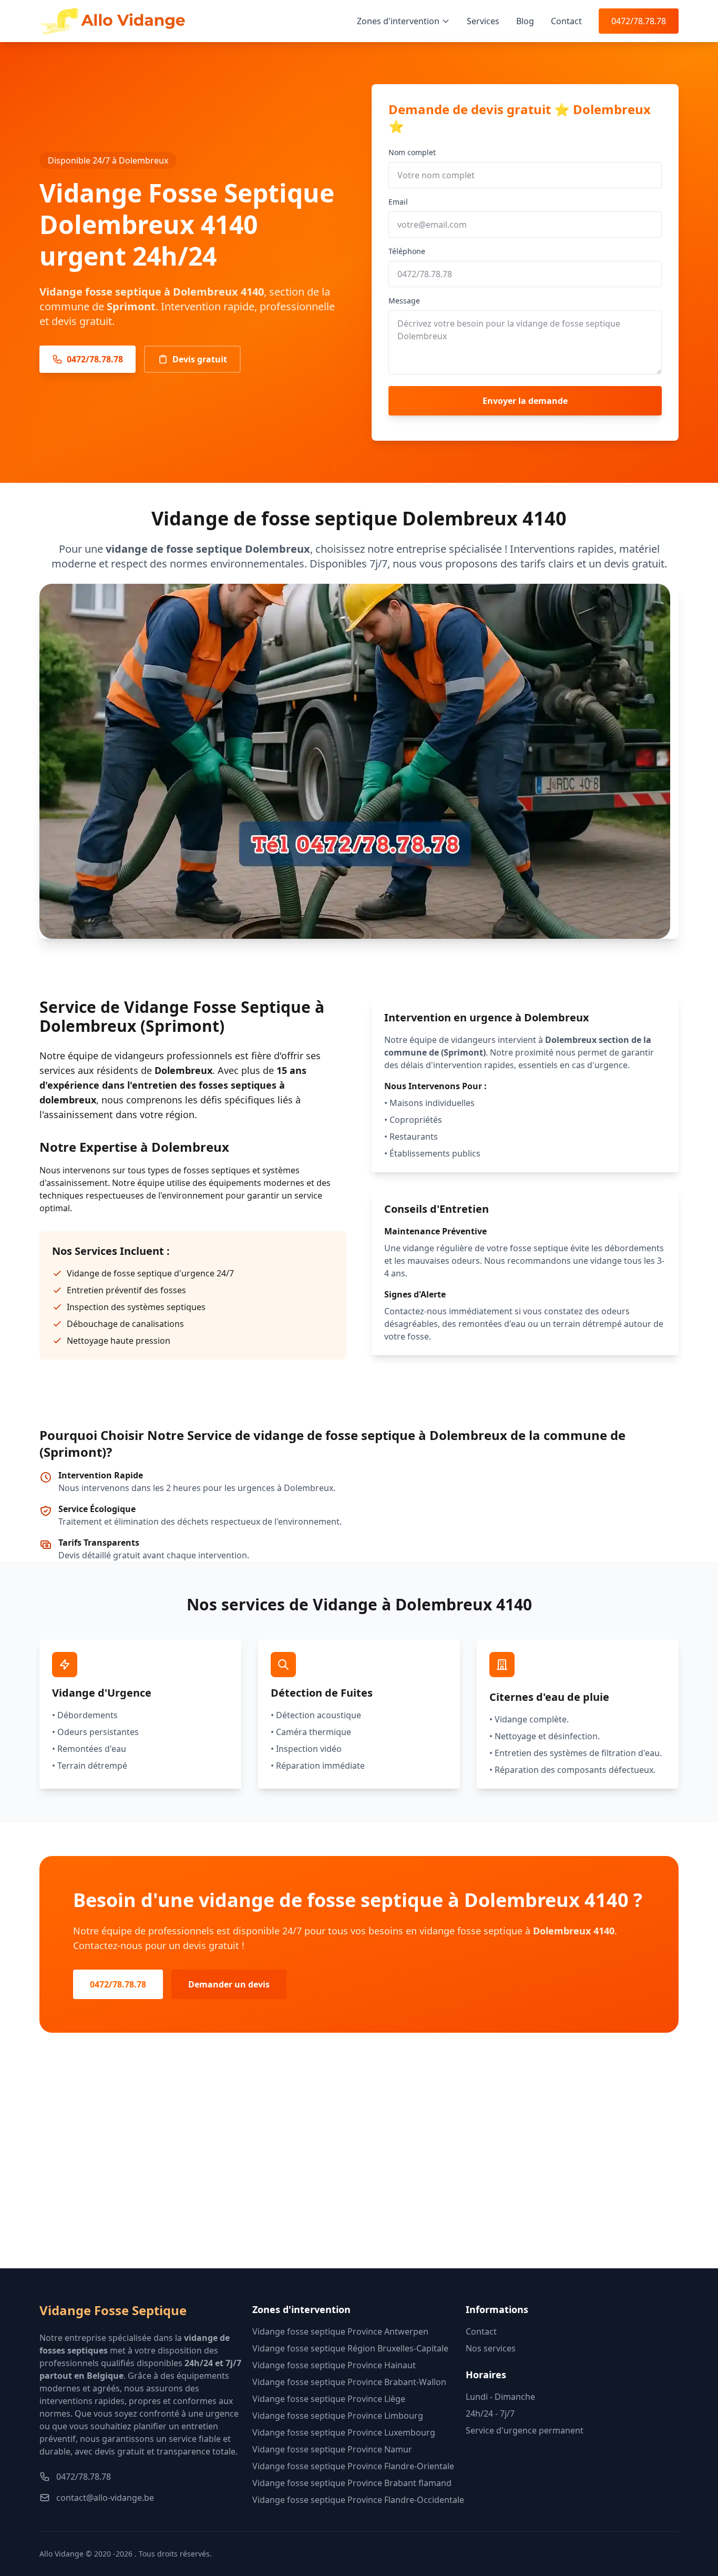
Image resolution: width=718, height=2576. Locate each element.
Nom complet (412, 152)
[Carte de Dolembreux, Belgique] (359, 2167)
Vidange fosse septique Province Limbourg (338, 2416)
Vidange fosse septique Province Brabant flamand (352, 2483)
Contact (566, 21)
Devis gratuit (200, 359)
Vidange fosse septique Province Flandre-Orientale (353, 2466)
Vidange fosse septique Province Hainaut (334, 2365)
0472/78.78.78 (639, 21)
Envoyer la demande (525, 401)
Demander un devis (229, 1984)
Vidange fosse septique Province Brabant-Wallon (349, 2382)
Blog (525, 21)
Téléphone (407, 251)
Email (398, 202)
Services (483, 21)
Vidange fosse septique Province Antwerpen (340, 2331)
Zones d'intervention (398, 21)
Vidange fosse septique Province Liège (329, 2399)
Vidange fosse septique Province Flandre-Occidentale (358, 2500)
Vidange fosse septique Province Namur (332, 2449)
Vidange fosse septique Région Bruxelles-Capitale (350, 2348)
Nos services (491, 2348)
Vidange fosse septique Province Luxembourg (344, 2432)
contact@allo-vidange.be (105, 2498)
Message (404, 301)
